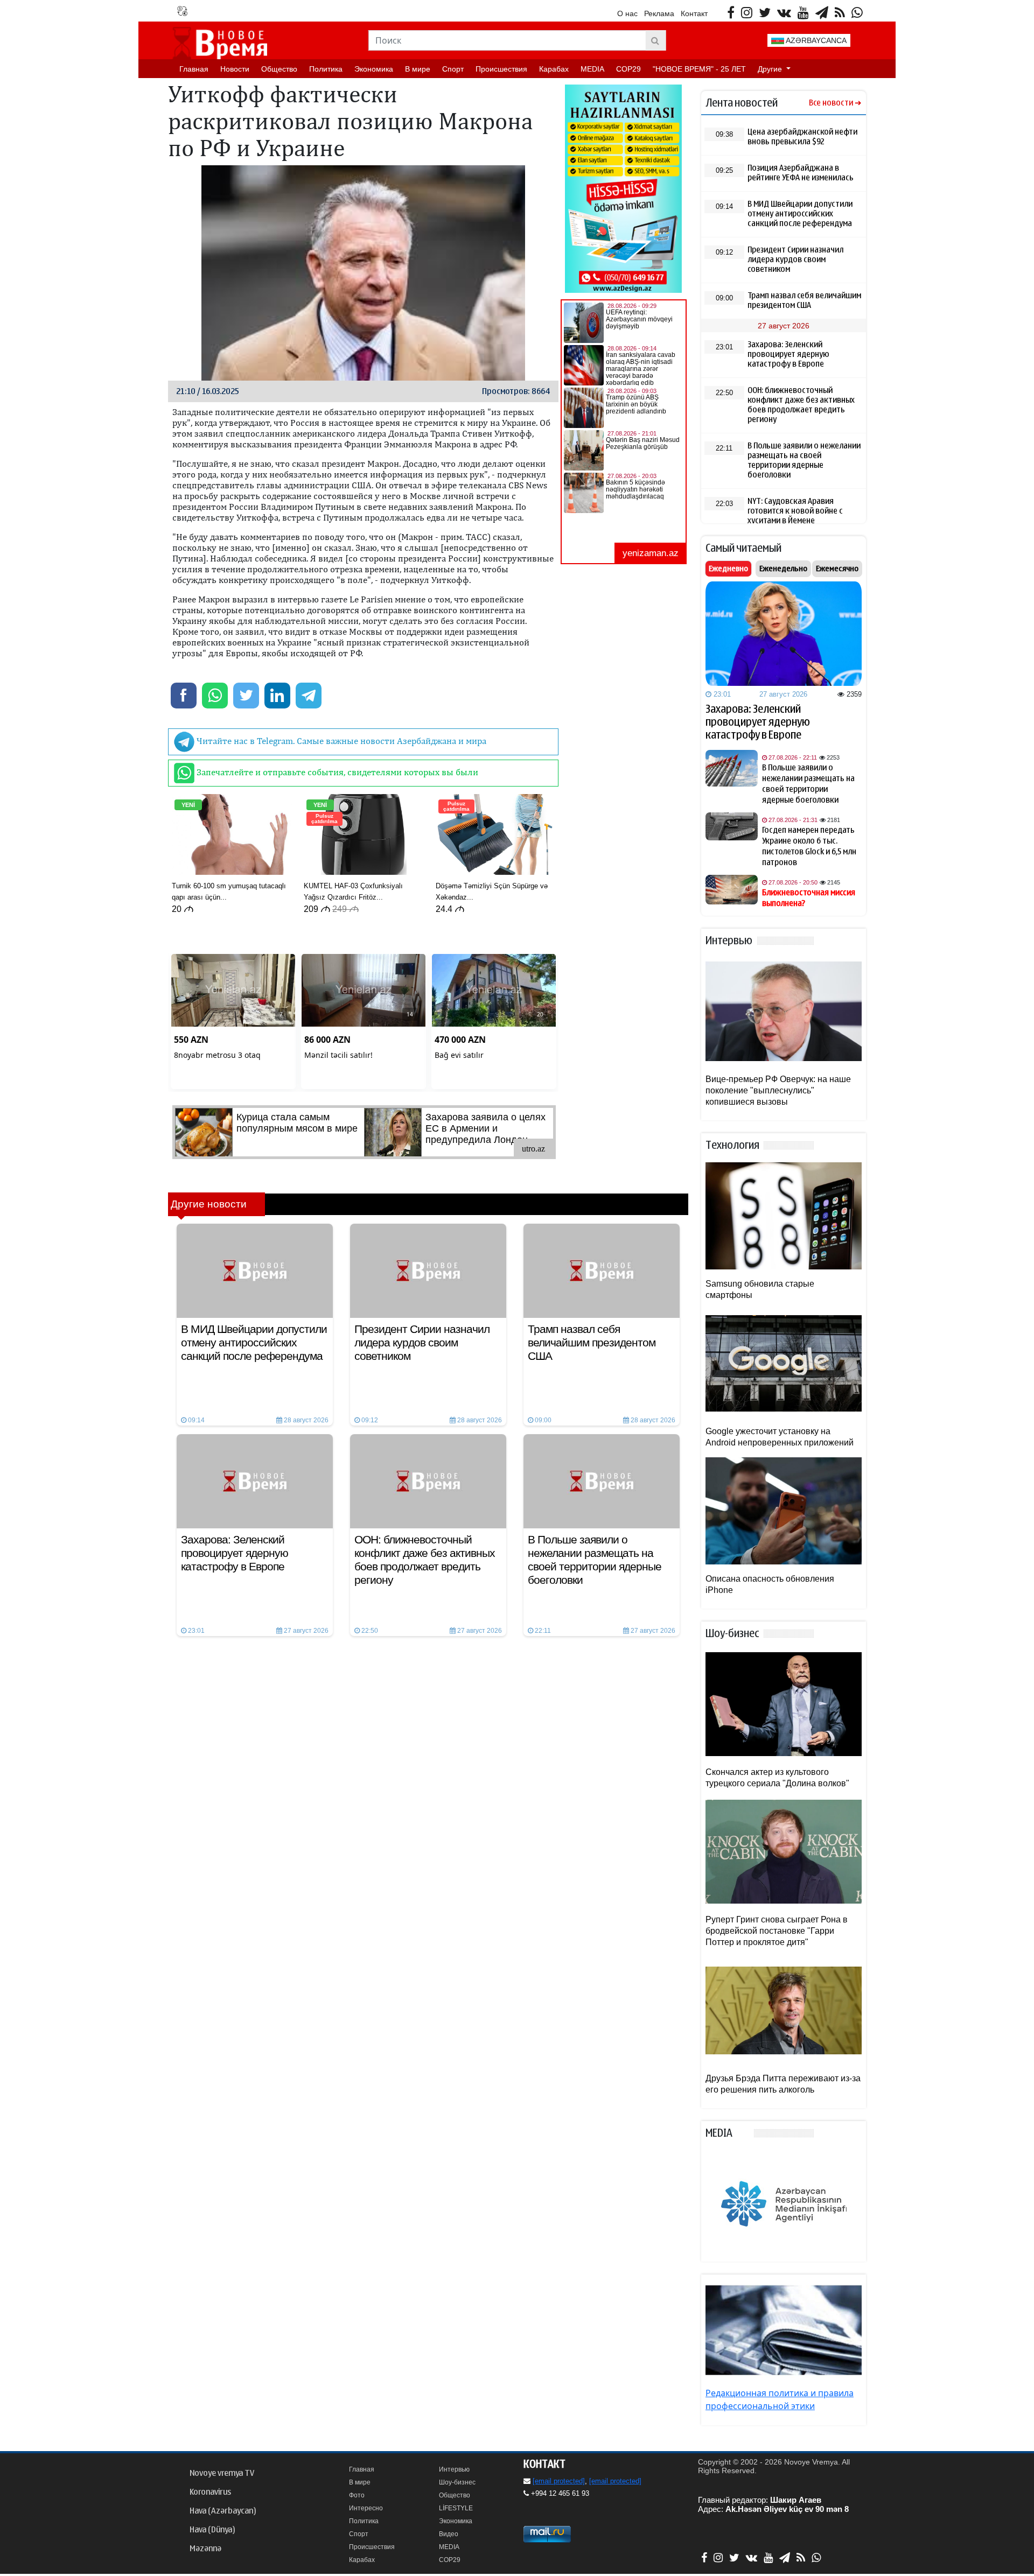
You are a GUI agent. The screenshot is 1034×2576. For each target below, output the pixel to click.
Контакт (694, 13)
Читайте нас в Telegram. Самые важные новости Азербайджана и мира (340, 741)
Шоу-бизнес (457, 2482)
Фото (357, 2495)
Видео (449, 2534)
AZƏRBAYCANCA (815, 40)
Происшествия (501, 69)
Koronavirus (210, 2492)
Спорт (453, 69)
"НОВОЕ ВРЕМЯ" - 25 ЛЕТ (699, 69)
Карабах (554, 69)
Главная (194, 69)
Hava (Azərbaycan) (223, 2511)
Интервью (454, 2469)
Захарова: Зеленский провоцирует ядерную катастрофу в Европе (758, 722)
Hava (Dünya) (212, 2530)
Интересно (366, 2508)
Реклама (659, 13)
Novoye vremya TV (222, 2473)
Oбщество (279, 69)
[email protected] (559, 2481)
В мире (418, 69)
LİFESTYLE (456, 2508)
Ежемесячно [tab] (837, 568)
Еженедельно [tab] (783, 568)
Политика (326, 69)
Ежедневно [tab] (728, 568)
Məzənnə (205, 2549)
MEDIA (592, 69)
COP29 (628, 69)
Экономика (374, 69)
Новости (235, 69)
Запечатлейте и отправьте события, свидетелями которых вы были (336, 772)
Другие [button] (771, 69)
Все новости (831, 103)
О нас (627, 13)
